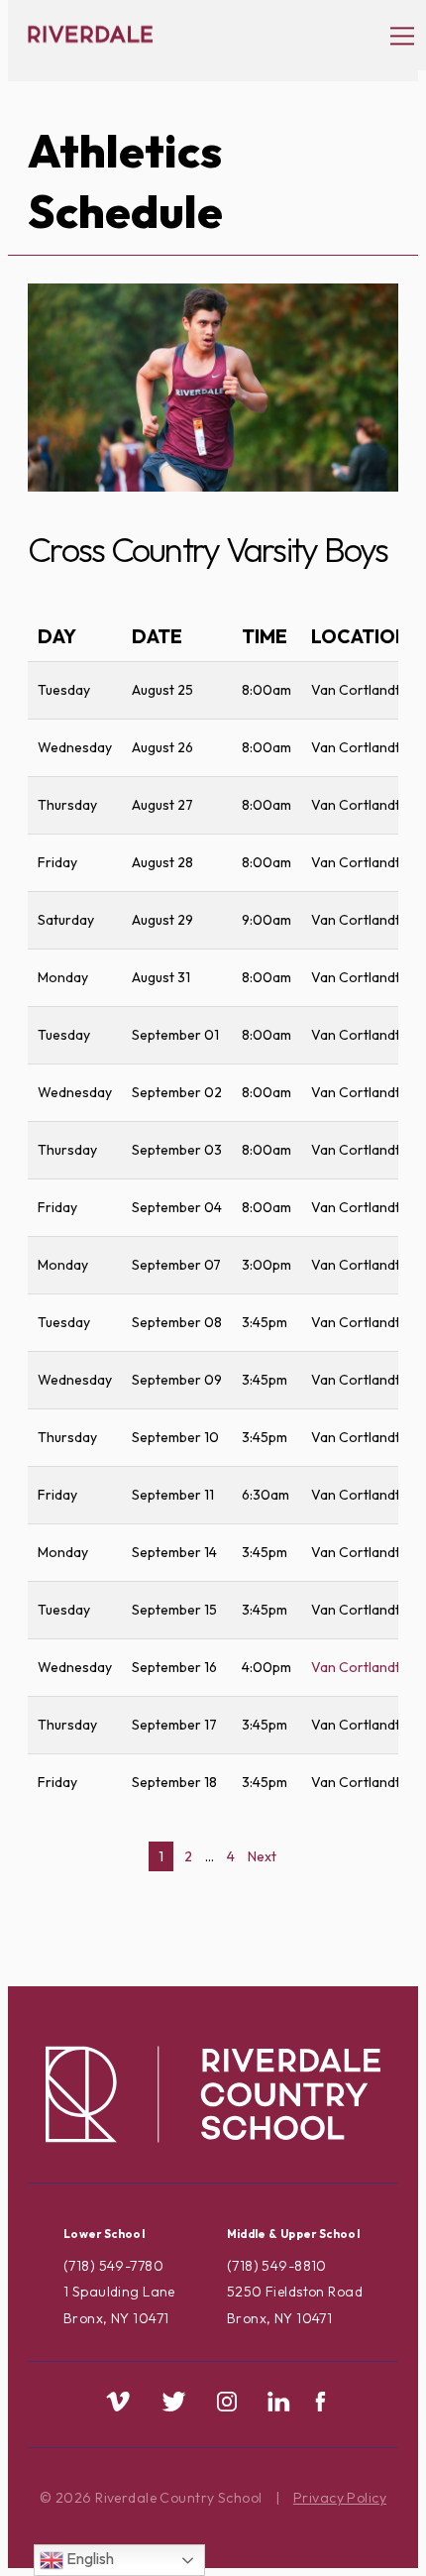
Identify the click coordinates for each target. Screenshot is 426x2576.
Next (262, 1856)
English (89, 2558)
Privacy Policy (340, 2498)
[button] (392, 34)
